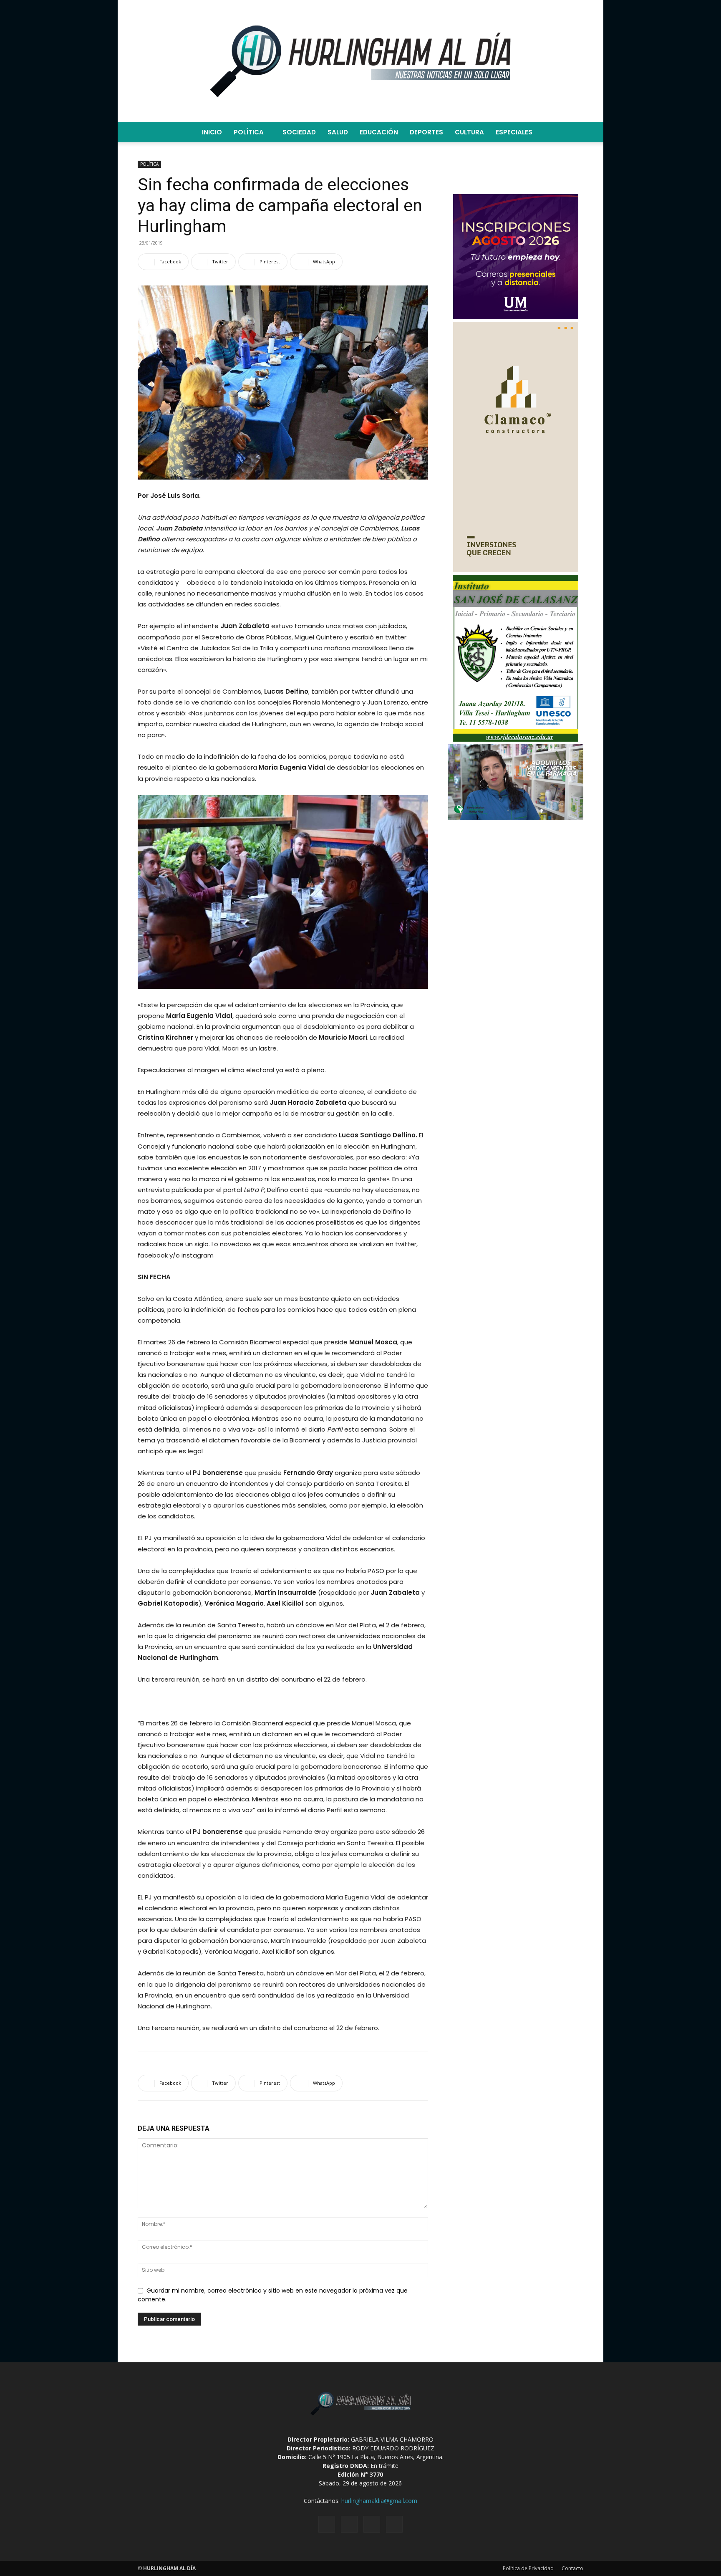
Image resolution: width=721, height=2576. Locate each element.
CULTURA (469, 132)
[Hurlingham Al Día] (360, 61)
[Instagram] (349, 2524)
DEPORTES (426, 132)
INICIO (212, 132)
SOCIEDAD (299, 132)
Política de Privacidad (528, 2568)
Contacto (572, 2568)
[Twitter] (372, 2524)
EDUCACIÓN (379, 132)
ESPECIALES (514, 132)
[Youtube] (394, 2524)
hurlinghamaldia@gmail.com (379, 2501)
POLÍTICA (249, 132)
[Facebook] (327, 2524)
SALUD (338, 132)
